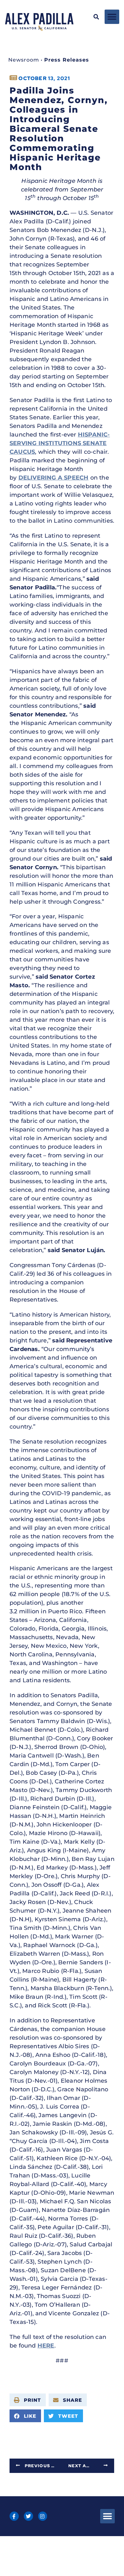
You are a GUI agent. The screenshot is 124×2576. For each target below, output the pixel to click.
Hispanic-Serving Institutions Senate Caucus (60, 443)
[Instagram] (43, 2516)
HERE (46, 2346)
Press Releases (67, 60)
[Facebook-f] (14, 2516)
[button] (96, 17)
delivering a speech (54, 478)
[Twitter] (28, 2516)
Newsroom (24, 60)
